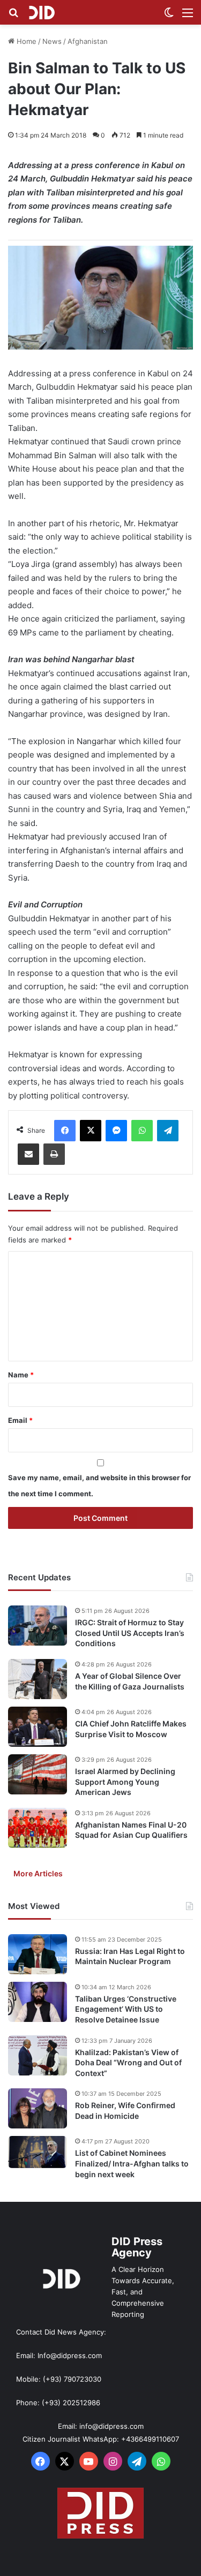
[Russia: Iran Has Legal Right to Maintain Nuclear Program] (38, 1954)
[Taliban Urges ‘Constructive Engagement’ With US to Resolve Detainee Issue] (38, 2002)
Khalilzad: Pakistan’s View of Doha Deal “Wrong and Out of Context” (128, 2063)
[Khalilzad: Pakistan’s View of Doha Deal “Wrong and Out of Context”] (38, 2055)
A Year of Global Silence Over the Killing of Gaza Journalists (130, 1681)
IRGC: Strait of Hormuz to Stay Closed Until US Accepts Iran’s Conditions (130, 1633)
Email (20, 1420)
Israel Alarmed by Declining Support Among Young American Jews (125, 1782)
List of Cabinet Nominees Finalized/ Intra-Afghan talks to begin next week (132, 2163)
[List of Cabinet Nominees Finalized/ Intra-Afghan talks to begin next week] (38, 2152)
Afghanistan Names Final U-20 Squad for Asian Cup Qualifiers (131, 1830)
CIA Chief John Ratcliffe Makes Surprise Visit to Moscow (131, 1729)
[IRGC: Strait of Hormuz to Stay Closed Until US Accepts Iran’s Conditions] (38, 1626)
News (52, 41)
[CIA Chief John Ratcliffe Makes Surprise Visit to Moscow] (38, 1727)
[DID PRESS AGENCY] (42, 12)
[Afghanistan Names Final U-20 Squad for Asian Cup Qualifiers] (38, 1828)
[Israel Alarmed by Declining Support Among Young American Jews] (38, 1774)
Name (21, 1375)
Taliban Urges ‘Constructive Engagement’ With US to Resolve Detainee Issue (126, 2009)
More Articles (38, 1873)
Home (25, 41)
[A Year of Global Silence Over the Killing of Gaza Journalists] (38, 1679)
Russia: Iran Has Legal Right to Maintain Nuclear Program (130, 1956)
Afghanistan (88, 41)
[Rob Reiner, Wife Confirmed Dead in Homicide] (38, 2108)
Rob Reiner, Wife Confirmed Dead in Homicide (125, 2111)
